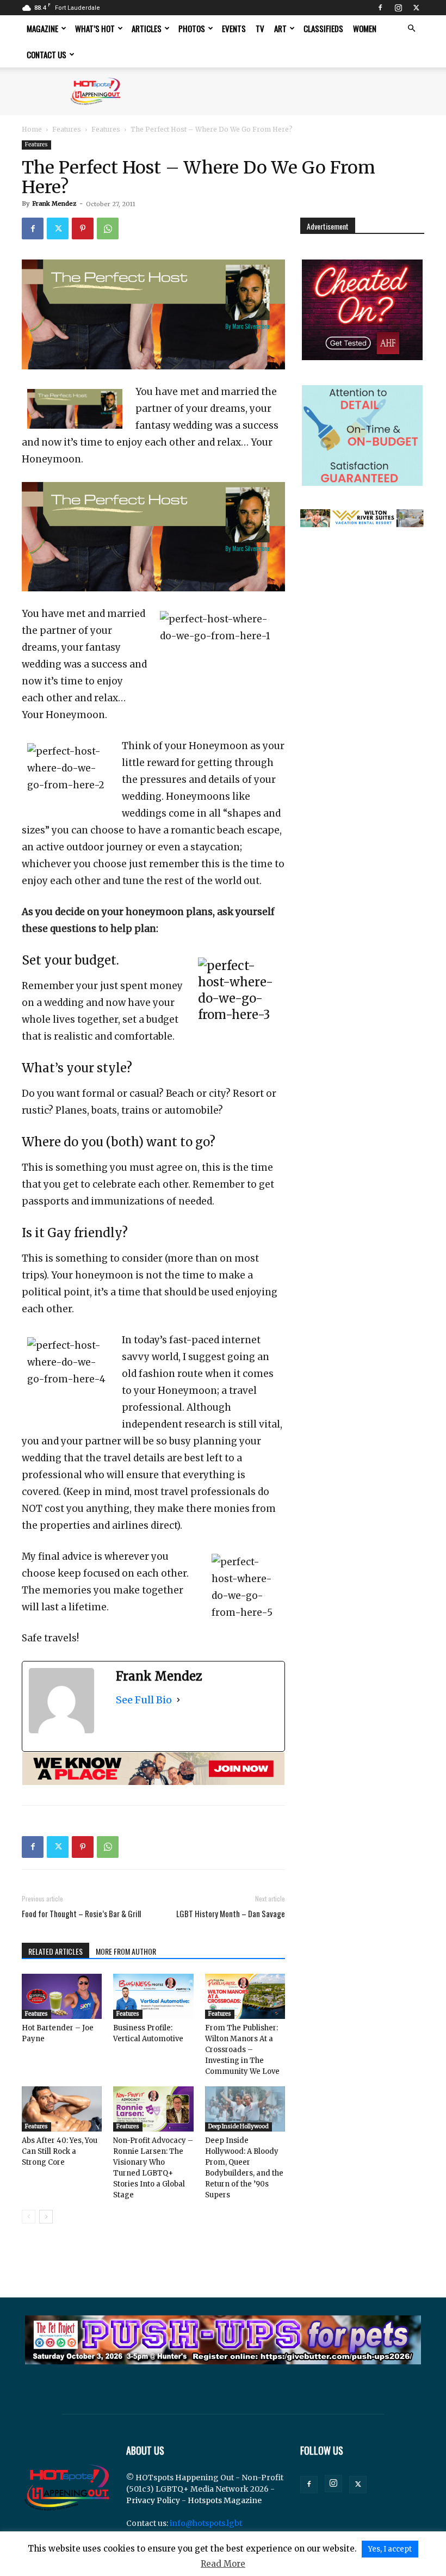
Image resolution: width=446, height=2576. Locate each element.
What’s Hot (95, 28)
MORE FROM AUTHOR (126, 1951)
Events (234, 28)
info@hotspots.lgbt (206, 2523)
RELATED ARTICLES (55, 1951)
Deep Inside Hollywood (239, 2126)
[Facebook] (380, 8)
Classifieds (323, 28)
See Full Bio (144, 1700)
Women (365, 28)
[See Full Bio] (178, 1700)
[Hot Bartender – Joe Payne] (62, 1996)
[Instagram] (398, 8)
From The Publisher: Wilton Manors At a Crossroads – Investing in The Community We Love (242, 2050)
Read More (223, 2564)
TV (260, 28)
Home (32, 129)
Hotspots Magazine (225, 2500)
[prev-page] (29, 2217)
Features (67, 129)
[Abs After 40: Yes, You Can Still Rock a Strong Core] (62, 2109)
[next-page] (46, 2217)
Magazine (42, 28)
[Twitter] (416, 8)
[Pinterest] (83, 228)
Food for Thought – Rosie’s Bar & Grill (81, 1914)
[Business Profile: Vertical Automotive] (153, 1996)
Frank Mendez (54, 203)
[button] (411, 29)
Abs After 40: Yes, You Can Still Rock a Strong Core (60, 2151)
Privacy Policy (153, 2500)
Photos (192, 28)
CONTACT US (47, 54)
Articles (147, 28)
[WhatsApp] (108, 228)
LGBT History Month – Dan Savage (231, 1914)
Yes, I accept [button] (390, 2549)
